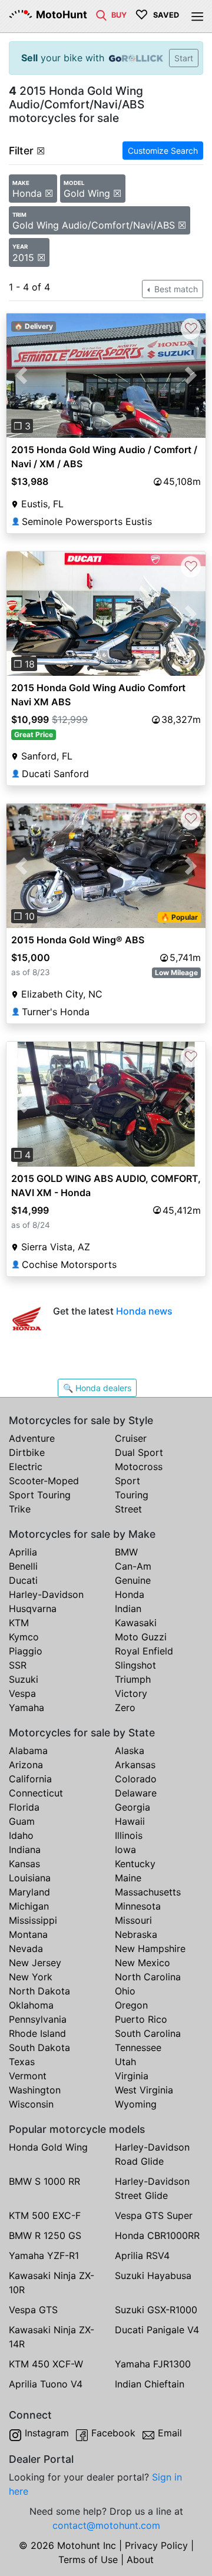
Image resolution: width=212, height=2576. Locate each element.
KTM (19, 1623)
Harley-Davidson (46, 1594)
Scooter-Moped (44, 1481)
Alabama (28, 1751)
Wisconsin (31, 2104)
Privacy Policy (156, 2545)
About (140, 2560)
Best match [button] (175, 289)
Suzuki (24, 1679)
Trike (20, 1509)
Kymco (24, 1637)
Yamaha (26, 1708)
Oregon (131, 2005)
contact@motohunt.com (106, 2525)
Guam (22, 1821)
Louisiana (30, 1878)
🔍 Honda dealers (97, 1388)
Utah (125, 2062)
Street (128, 1509)
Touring (132, 1495)
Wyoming (136, 2104)
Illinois (129, 1835)
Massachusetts (148, 1892)
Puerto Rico (141, 2019)
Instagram (47, 2433)
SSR (18, 1665)
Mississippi (33, 1920)
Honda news (144, 1311)
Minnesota (138, 1906)
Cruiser (131, 1438)
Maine (128, 1878)
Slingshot (135, 1665)
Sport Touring (40, 1495)
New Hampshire (150, 1948)
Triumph (133, 1679)
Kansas (24, 1864)
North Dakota (39, 1991)
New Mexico (143, 1963)
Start (184, 58)
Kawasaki (136, 1623)
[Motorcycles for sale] (101, 14)
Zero (125, 1708)
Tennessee (138, 2047)
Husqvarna (33, 1609)
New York (31, 1977)
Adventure (32, 1438)
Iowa (125, 1850)
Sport (127, 1481)
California (30, 1779)
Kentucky (135, 1864)
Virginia (132, 2076)
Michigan (29, 1906)
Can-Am (133, 1566)
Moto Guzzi (141, 1637)
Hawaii (130, 1821)
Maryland (29, 1892)
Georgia (132, 1807)
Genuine (133, 1580)
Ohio (125, 1991)
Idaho (21, 1835)
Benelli (23, 1566)
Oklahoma (31, 2005)
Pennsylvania (38, 2019)
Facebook (113, 2433)
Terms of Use (88, 2560)
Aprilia (23, 1552)
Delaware (136, 1793)
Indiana (25, 1850)
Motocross (139, 1467)
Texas (22, 2062)
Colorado (136, 1779)
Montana (28, 1934)
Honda (130, 1594)
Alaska (130, 1751)
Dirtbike (27, 1452)
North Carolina (148, 1977)
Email (170, 2433)
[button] (21, 376)
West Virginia (144, 2090)
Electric (26, 1467)
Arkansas (135, 1765)
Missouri (133, 1920)
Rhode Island (37, 2033)
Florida (24, 1807)
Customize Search (163, 151)
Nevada (26, 1948)
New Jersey (35, 1963)
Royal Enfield (144, 1651)
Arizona (26, 1765)
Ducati (23, 1580)
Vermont (28, 2076)
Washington (35, 2090)
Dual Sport (139, 1452)
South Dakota (39, 2047)
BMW (126, 1552)
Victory (131, 1693)
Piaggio (26, 1651)
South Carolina (148, 2033)
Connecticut (36, 1793)
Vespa (22, 1693)
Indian (128, 1609)
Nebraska (136, 1934)
